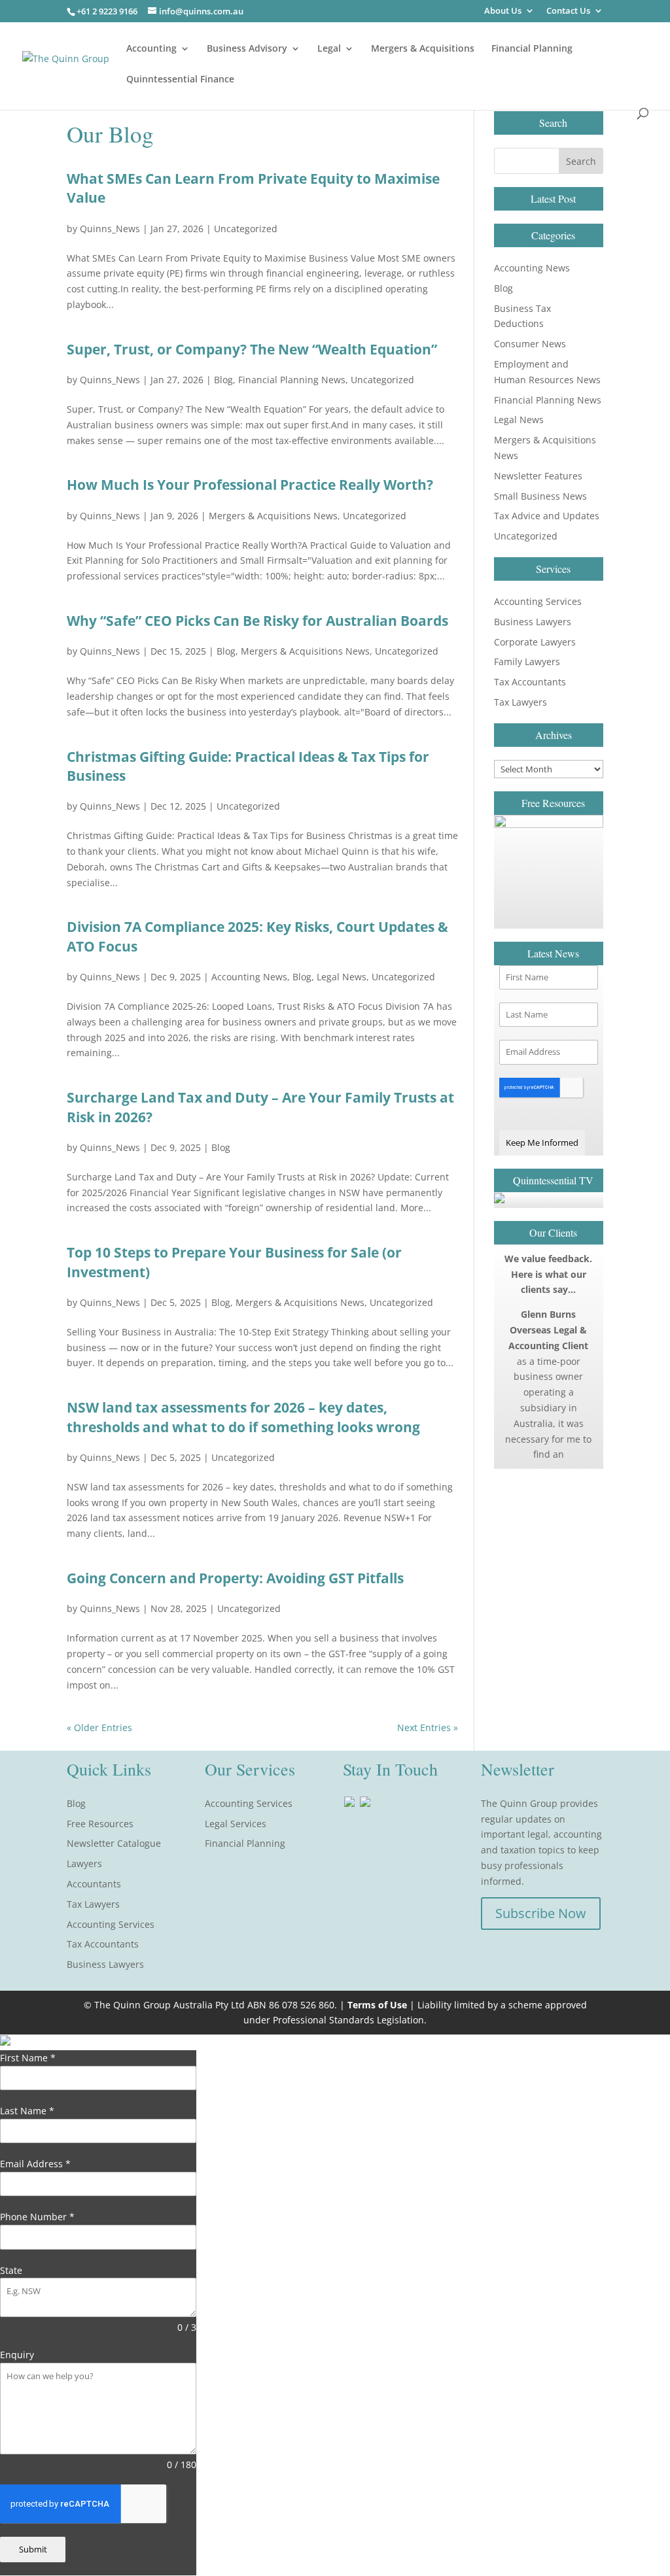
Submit (33, 2549)
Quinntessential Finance (180, 80)
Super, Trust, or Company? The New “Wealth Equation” (252, 349)
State (11, 2270)
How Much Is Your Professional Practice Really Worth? (250, 485)
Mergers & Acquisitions (423, 49)
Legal (329, 49)
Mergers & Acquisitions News (273, 516)
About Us (503, 11)
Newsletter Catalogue (114, 1843)
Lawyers (84, 1863)
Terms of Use (377, 2005)
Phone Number (37, 2217)
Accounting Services (538, 601)
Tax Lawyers (520, 702)
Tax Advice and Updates (547, 516)
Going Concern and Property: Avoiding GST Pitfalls (235, 1578)
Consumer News (530, 344)
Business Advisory (247, 49)
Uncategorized (246, 229)
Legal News (342, 977)
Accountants (94, 1884)
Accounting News (249, 977)
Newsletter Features (538, 476)
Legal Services (236, 1824)
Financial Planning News (292, 380)
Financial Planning (532, 49)
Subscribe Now (541, 1913)
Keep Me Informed (542, 1142)
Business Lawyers (533, 622)
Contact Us (568, 11)
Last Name (27, 2111)
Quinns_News (110, 229)
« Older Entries (99, 1727)
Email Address (35, 2164)
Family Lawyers (527, 661)
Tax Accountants (530, 682)
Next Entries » (428, 1727)
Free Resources (100, 1824)
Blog (223, 380)
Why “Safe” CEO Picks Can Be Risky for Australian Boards (257, 621)
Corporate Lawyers (535, 642)
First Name (28, 2058)
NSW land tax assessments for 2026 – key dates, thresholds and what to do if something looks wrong (243, 1417)
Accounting (151, 49)
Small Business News (540, 496)
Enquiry (17, 2355)
